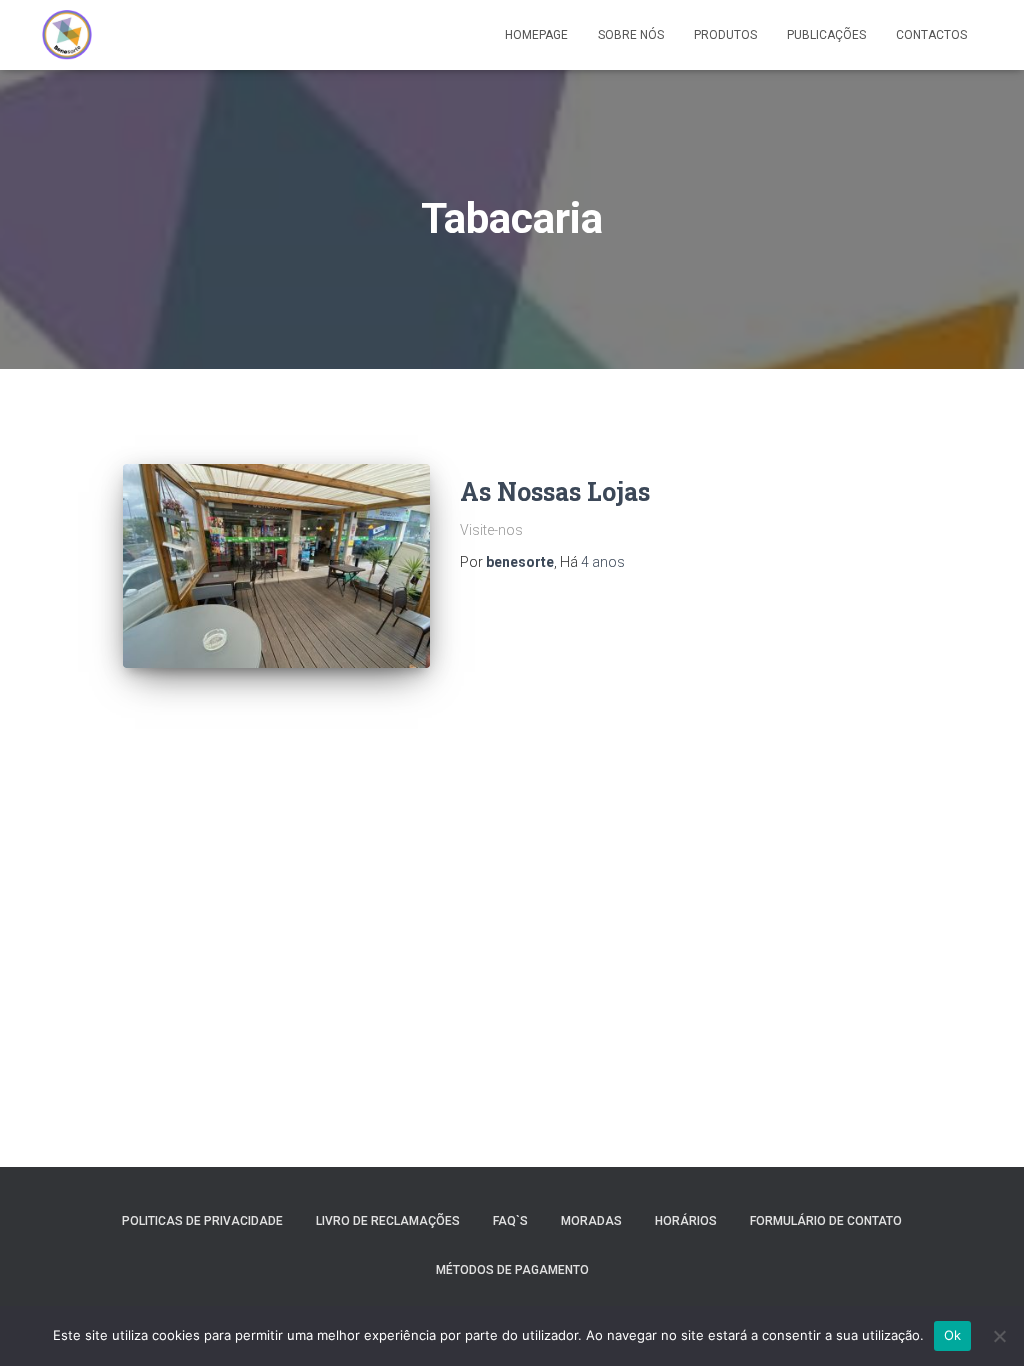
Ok (953, 1335)
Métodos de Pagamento (512, 1270)
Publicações (826, 35)
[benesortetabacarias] (67, 35)
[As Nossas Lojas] (276, 566)
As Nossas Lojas (555, 491)
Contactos (931, 35)
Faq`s (510, 1221)
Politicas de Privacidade (202, 1221)
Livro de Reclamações (388, 1221)
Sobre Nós (631, 35)
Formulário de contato (826, 1221)
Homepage (536, 35)
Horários (686, 1221)
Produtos (725, 35)
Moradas (591, 1221)
